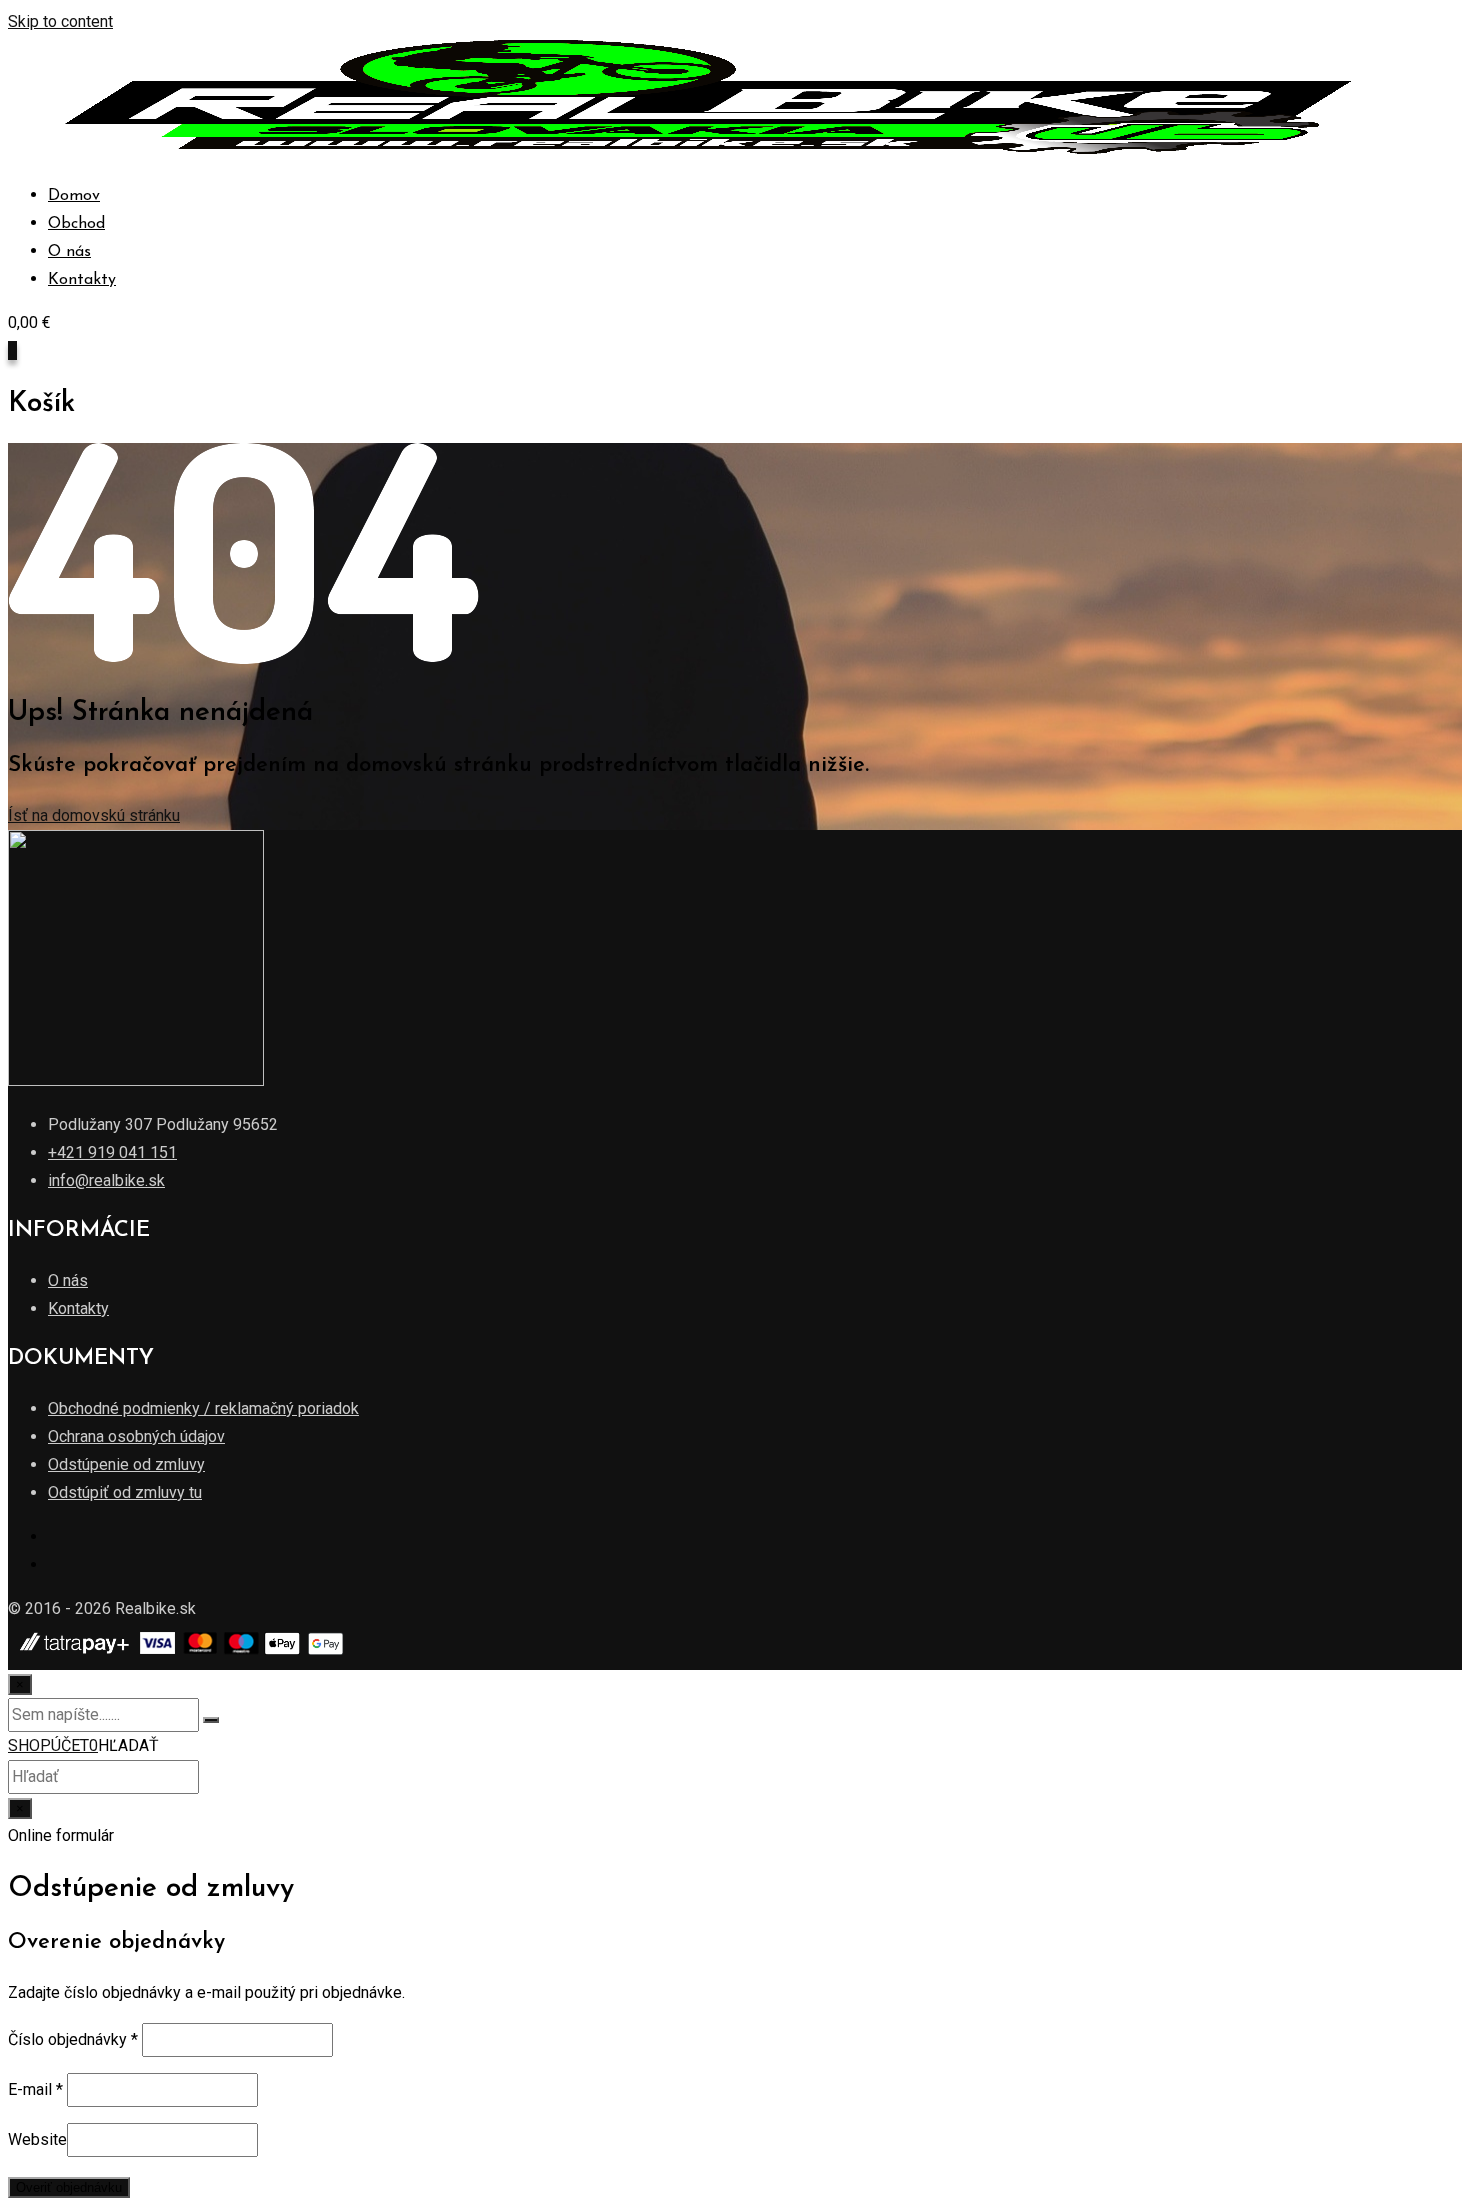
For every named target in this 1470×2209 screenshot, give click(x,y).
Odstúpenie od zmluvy (126, 1464)
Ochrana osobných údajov (136, 1436)
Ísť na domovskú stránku (94, 815)
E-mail (35, 2089)
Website (37, 2139)
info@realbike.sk (106, 1180)
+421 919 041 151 (112, 1152)
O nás (69, 252)
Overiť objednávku (69, 2187)
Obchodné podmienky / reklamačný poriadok (203, 1408)
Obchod (76, 224)
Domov (74, 196)
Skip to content (60, 21)
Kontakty (82, 280)
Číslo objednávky (73, 2039)
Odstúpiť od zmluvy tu (125, 1492)
